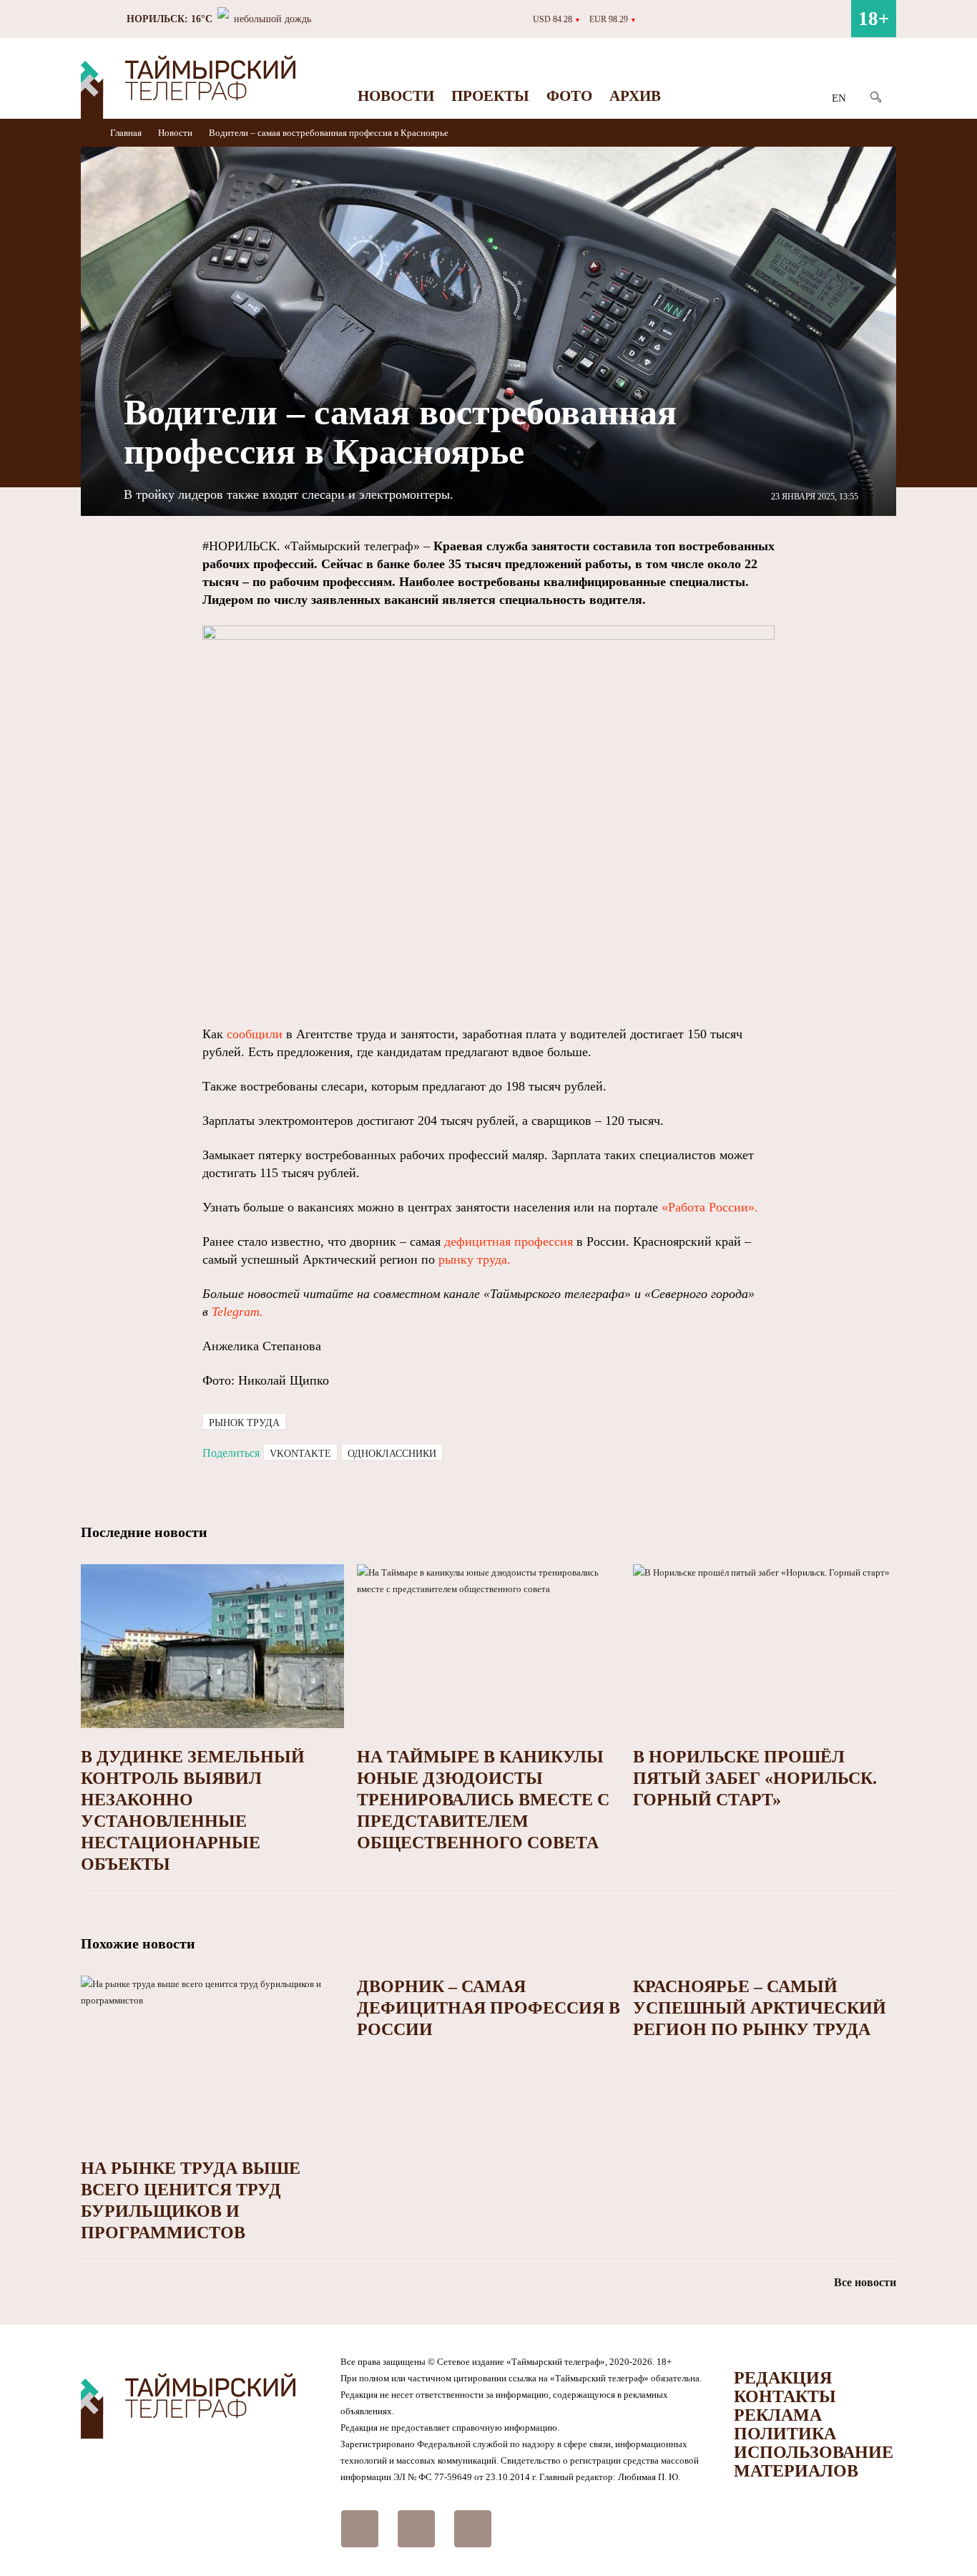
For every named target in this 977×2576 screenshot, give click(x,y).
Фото (569, 96)
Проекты (490, 96)
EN (839, 98)
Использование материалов (814, 2462)
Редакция (783, 2378)
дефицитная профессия (509, 1241)
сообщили (255, 1034)
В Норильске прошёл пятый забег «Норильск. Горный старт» (755, 1778)
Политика (785, 2434)
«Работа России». (710, 1207)
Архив (635, 96)
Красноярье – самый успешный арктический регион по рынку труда (760, 2008)
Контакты (785, 2396)
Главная (127, 133)
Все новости (865, 2282)
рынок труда (244, 1423)
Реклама (778, 2415)
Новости (396, 96)
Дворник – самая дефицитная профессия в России (488, 2008)
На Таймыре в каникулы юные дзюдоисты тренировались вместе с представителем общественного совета (483, 1800)
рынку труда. (475, 1259)
